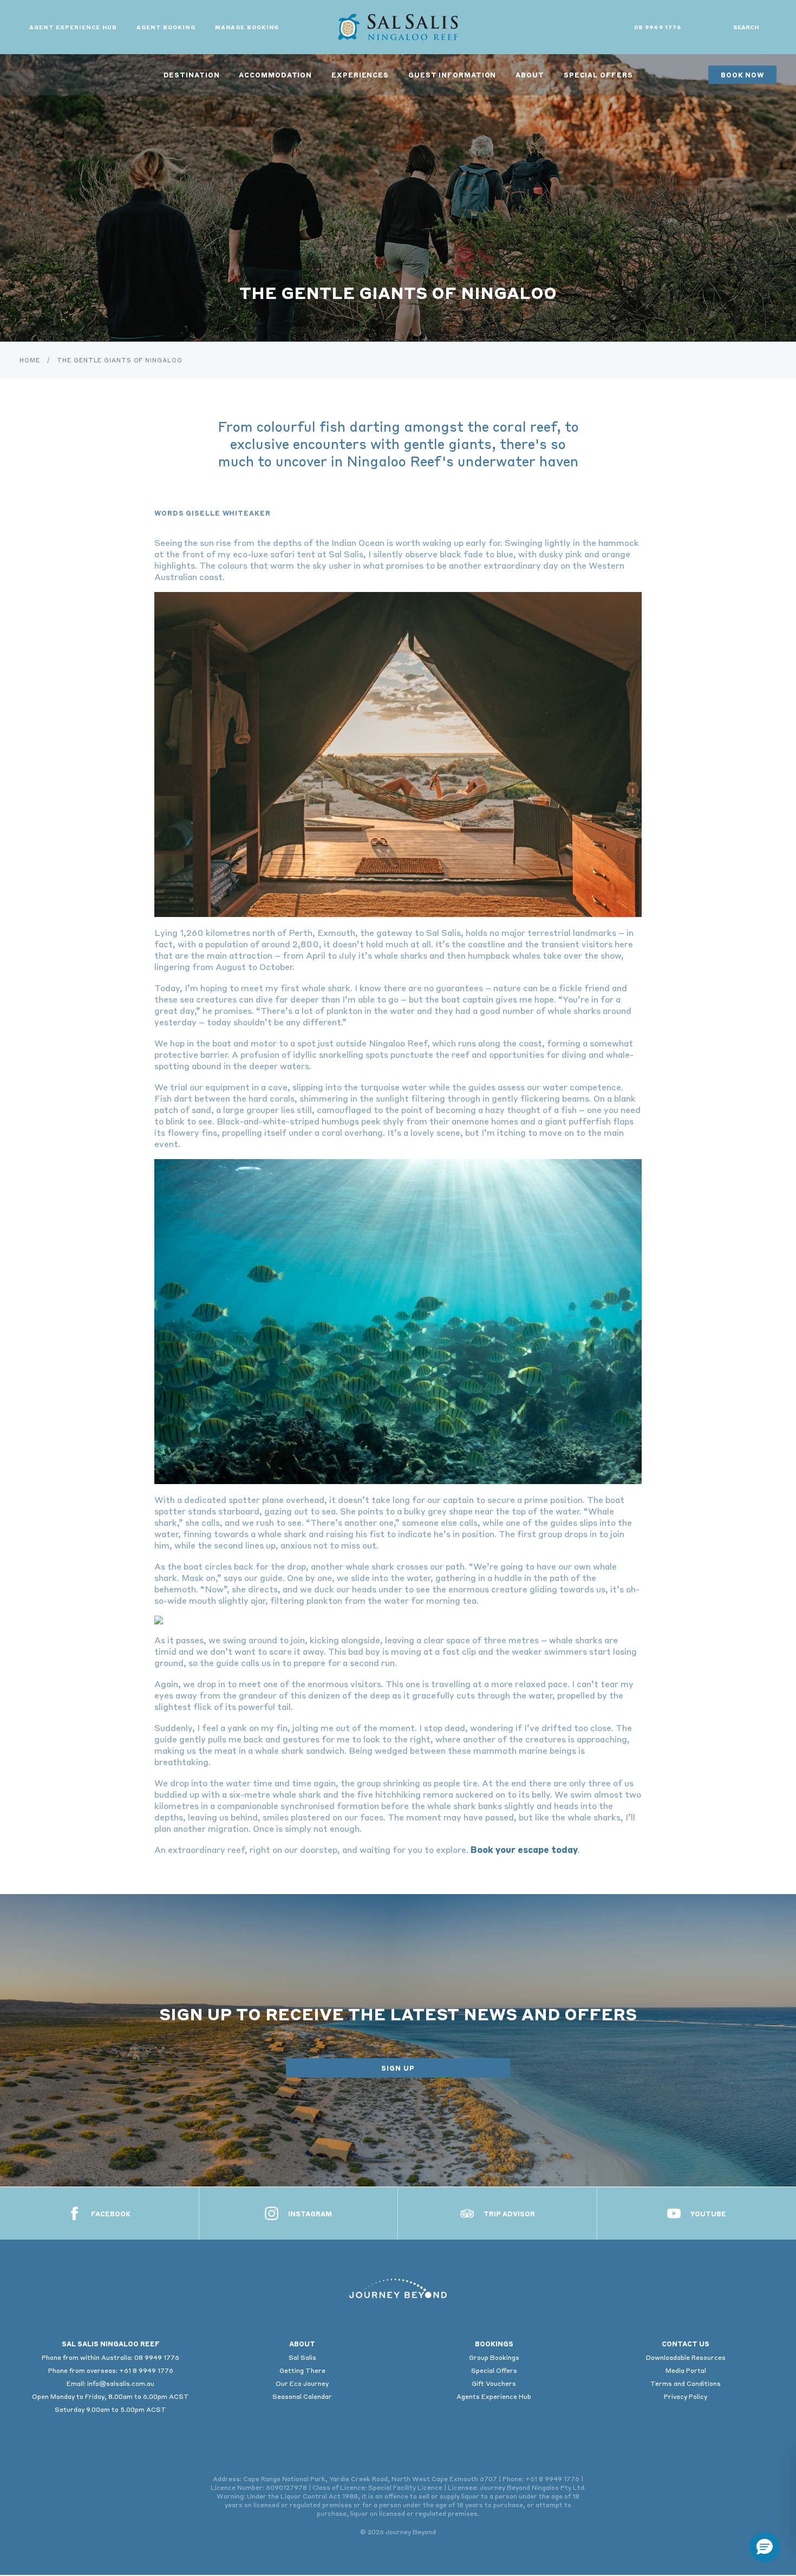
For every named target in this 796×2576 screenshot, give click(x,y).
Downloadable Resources (686, 2357)
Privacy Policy (686, 2396)
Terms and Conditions (686, 2383)
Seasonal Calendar (302, 2396)
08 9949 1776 (658, 27)
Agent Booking (166, 27)
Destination (192, 75)
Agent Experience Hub (73, 27)
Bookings (494, 2344)
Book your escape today (524, 1849)
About (530, 75)
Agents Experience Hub (494, 2396)
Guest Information (452, 75)
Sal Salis (302, 2357)
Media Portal (686, 2370)
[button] (765, 2547)
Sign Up (398, 2068)
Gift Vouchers (494, 2383)
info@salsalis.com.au (121, 2383)
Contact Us (686, 2344)
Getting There (302, 2370)
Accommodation (275, 75)
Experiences (360, 75)
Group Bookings (494, 2357)
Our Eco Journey (302, 2383)
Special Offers (598, 75)
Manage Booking (247, 27)
